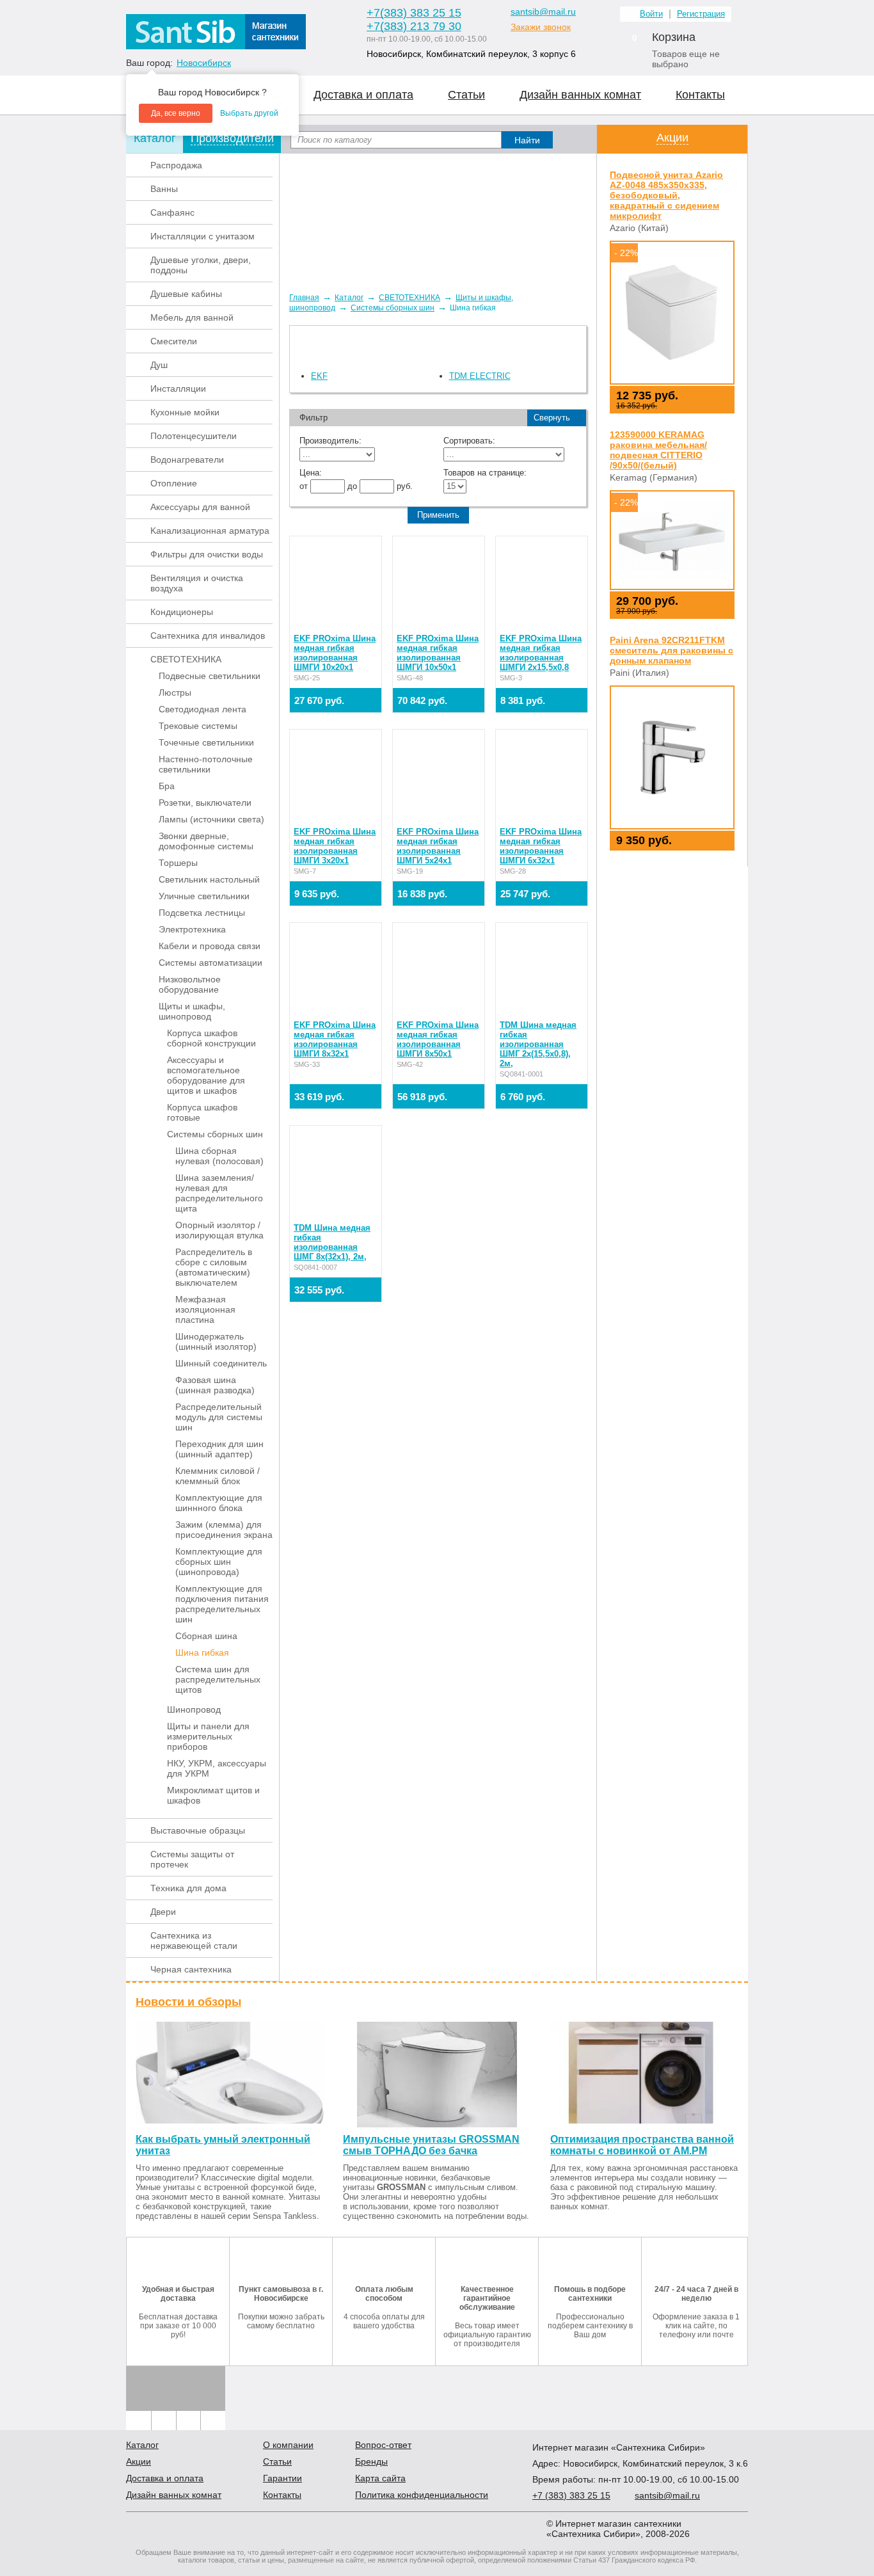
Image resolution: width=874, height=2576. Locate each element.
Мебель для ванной (192, 317)
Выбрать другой (249, 113)
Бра (167, 786)
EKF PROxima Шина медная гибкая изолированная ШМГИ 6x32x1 (541, 846)
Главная (304, 298)
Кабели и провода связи (210, 946)
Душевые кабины (186, 294)
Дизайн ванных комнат (580, 95)
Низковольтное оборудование (190, 984)
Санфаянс (172, 212)
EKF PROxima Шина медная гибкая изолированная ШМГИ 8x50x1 (438, 1039)
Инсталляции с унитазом (203, 236)
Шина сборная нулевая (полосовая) (219, 1156)
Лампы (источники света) (211, 819)
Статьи (466, 95)
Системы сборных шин (215, 1134)
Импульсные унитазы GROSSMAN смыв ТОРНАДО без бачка (431, 2145)
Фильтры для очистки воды (207, 554)
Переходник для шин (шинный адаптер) (219, 1449)
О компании (288, 2445)
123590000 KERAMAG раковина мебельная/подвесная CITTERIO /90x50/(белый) (658, 450)
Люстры (175, 692)
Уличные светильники (204, 896)
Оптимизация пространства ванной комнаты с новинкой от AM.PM (642, 2145)
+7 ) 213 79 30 (414, 26)
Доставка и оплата (363, 95)
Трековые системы (198, 726)
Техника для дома (188, 1888)
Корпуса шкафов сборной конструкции (211, 1038)
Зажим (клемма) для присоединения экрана (224, 1530)
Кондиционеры (182, 612)
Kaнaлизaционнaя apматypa (210, 531)
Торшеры (178, 863)
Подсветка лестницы (202, 913)
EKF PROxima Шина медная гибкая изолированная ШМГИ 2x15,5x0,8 (541, 653)
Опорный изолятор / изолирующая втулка (219, 1230)
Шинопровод (194, 1709)
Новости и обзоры (188, 2002)
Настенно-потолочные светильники (206, 764)
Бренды (371, 2461)
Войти (651, 14)
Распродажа (176, 165)
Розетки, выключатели (205, 803)
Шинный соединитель (221, 1363)
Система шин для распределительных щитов (218, 1679)
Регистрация (701, 14)
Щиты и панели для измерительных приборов (208, 1736)
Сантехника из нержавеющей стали (194, 1940)
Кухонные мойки (185, 412)
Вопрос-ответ (383, 2445)
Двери (163, 1912)
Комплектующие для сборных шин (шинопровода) (219, 1562)
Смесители (174, 341)
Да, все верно (176, 113)
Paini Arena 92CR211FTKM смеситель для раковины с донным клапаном (671, 650)
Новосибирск (204, 63)
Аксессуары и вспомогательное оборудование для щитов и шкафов (206, 1075)
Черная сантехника (191, 1969)
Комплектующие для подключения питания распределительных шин (222, 1604)
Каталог (349, 298)
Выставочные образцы (198, 1830)
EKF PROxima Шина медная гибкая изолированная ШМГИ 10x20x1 (335, 653)
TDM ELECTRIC (480, 376)
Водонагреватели (187, 460)
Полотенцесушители (194, 436)
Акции (672, 138)
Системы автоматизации (211, 963)
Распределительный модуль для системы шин (219, 1417)
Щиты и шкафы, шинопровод (192, 1011)
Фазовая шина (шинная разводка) (215, 1385)
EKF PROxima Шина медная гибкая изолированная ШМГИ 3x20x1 (335, 846)
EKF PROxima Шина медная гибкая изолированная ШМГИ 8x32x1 (335, 1039)
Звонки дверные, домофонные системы (206, 841)
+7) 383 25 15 (571, 2495)
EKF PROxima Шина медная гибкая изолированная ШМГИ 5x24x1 (438, 846)
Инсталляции (178, 388)
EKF (319, 376)
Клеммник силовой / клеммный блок (218, 1476)
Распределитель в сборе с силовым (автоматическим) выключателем (214, 1267)
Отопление (174, 483)
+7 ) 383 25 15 (414, 13)
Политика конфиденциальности (422, 2495)
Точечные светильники (206, 742)
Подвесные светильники (210, 676)
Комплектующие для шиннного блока (219, 1503)
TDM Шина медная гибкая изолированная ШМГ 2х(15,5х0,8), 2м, (538, 1044)
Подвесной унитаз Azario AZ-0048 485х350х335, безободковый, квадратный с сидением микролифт (666, 195)
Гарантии (282, 2478)
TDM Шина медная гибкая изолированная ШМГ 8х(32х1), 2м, (332, 1242)
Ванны (164, 189)
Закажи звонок (541, 27)
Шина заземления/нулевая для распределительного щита (219, 1193)
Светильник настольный (209, 879)
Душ (159, 365)
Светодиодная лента (203, 709)
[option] (438, 218)
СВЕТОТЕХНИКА (186, 659)
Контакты (700, 95)
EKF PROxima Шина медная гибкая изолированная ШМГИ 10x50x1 (438, 653)
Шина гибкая (202, 1652)
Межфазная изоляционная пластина (205, 1309)
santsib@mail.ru (543, 12)
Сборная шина (206, 1636)
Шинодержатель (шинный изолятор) (216, 1341)
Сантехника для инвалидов (208, 636)
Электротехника (192, 929)
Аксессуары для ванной (200, 507)
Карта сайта (380, 2478)
